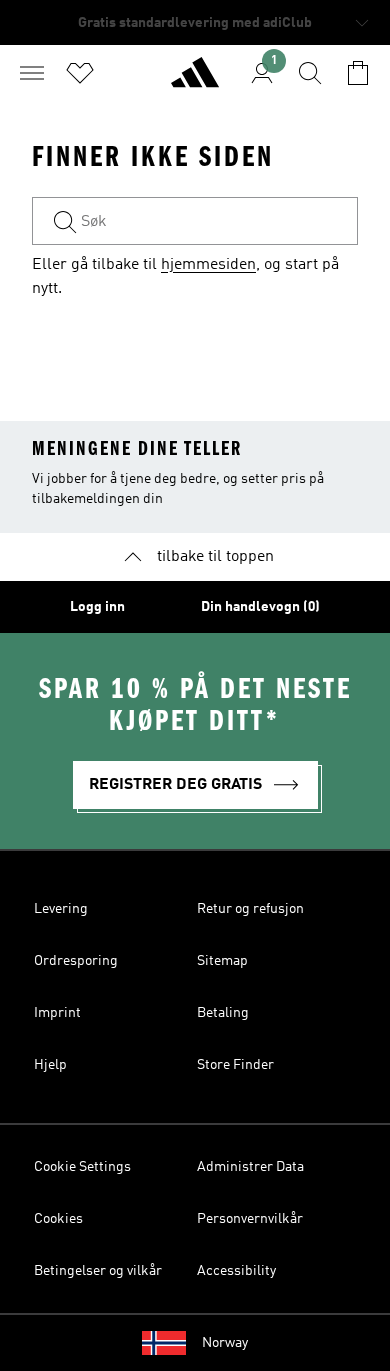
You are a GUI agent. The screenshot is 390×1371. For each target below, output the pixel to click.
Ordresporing (76, 961)
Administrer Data (250, 1167)
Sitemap (222, 961)
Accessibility (236, 1271)
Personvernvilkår (250, 1219)
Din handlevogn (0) (260, 607)
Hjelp (50, 1065)
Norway (225, 1343)
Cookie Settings (82, 1167)
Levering (61, 909)
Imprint (57, 1013)
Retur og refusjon (250, 909)
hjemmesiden (208, 265)
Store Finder (235, 1065)
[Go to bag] (358, 73)
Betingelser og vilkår (98, 1271)
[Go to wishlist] (80, 73)
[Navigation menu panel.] (32, 73)
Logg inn (97, 607)
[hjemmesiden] (195, 81)
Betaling (223, 1013)
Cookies (58, 1219)
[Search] (310, 73)
